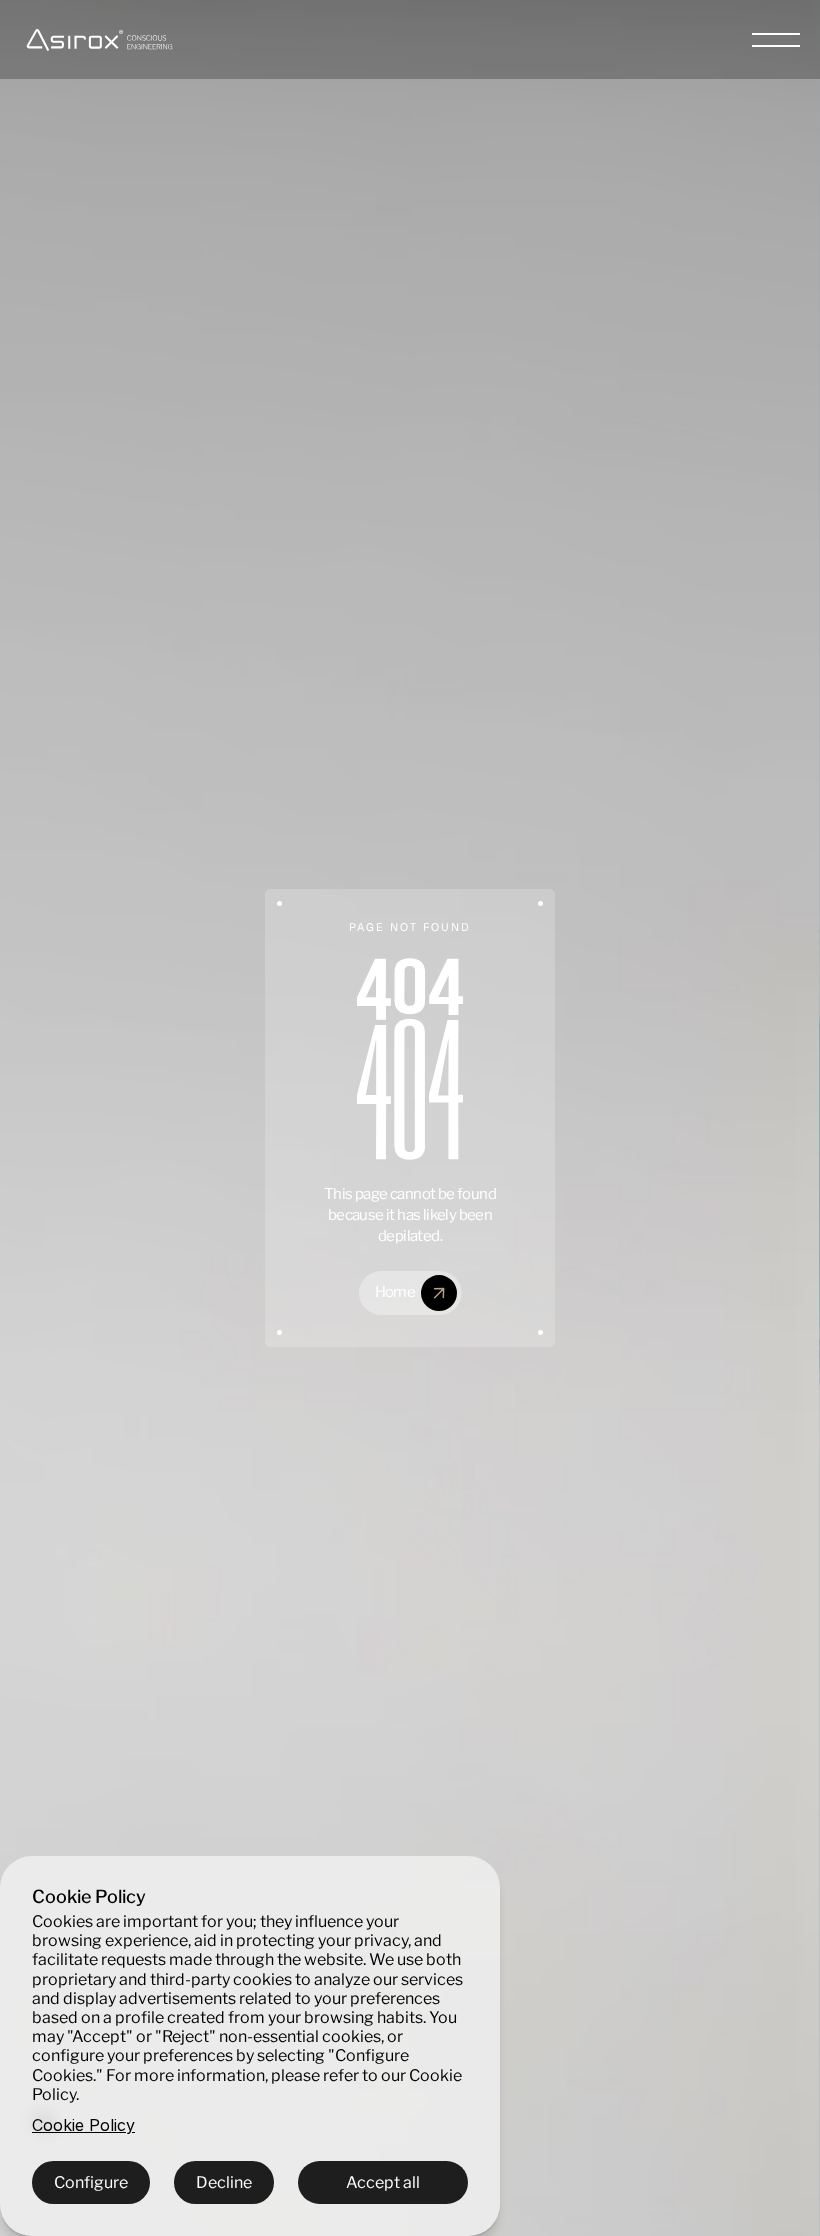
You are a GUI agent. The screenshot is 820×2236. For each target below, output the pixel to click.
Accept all (383, 2182)
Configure (91, 2182)
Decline (224, 2182)
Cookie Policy (83, 2125)
